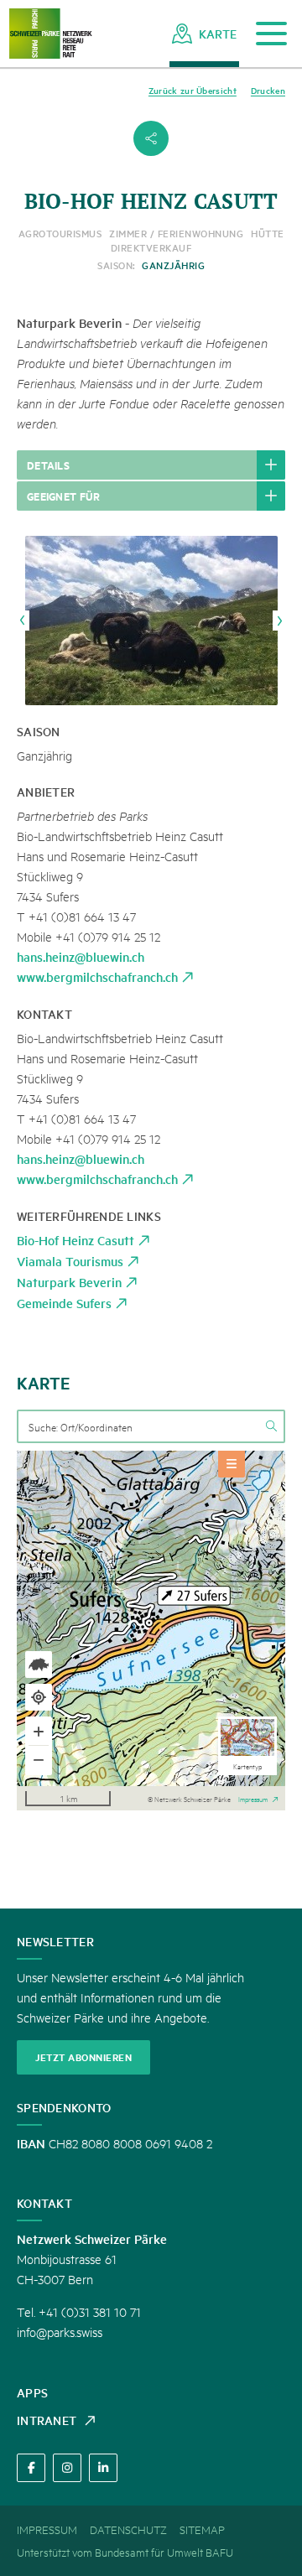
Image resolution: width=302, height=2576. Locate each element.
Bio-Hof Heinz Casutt (75, 1240)
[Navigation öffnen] (271, 34)
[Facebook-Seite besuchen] (31, 2468)
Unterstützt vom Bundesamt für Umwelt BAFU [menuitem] (125, 2552)
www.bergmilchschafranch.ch (97, 976)
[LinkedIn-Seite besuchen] (103, 2468)
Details (48, 465)
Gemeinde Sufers (64, 1303)
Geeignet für (64, 496)
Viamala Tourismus (70, 1261)
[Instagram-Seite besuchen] (67, 2468)
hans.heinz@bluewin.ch (81, 956)
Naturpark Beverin (69, 1282)
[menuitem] (204, 34)
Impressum (253, 1798)
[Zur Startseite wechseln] (50, 34)
